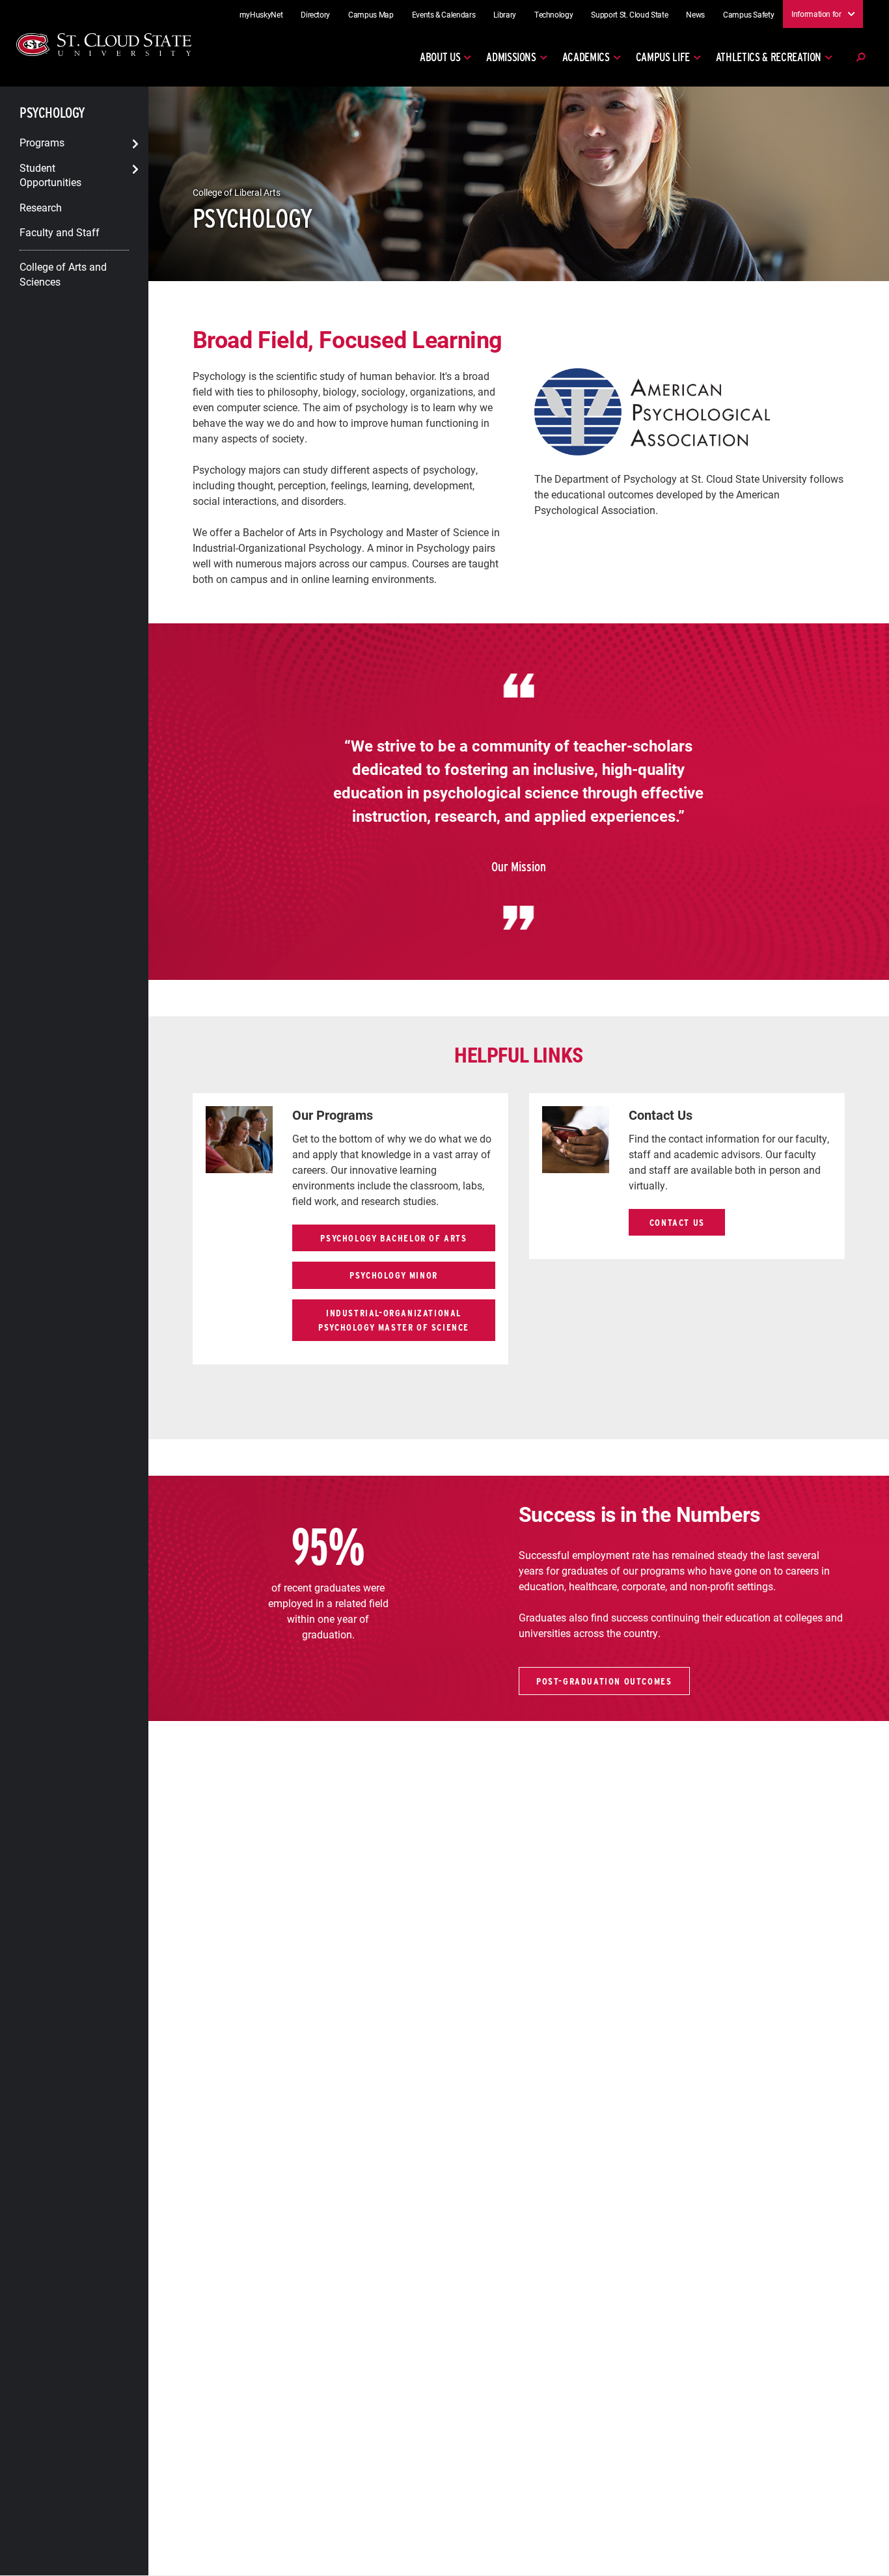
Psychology (52, 113)
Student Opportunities (50, 174)
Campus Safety (748, 14)
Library (505, 14)
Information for (816, 14)
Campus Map (371, 14)
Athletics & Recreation (769, 57)
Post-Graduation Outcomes (604, 1681)
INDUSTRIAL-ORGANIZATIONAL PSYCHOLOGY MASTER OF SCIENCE (394, 1320)
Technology (554, 14)
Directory (315, 14)
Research (41, 207)
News (695, 14)
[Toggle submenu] (135, 144)
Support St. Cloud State (629, 14)
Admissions (511, 57)
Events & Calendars (444, 14)
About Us (440, 57)
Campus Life (663, 57)
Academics (586, 57)
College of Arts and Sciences (63, 274)
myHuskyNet (261, 14)
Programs (42, 142)
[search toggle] (860, 57)
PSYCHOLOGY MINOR (394, 1275)
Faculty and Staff (60, 232)
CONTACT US (677, 1222)
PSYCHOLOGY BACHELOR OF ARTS (393, 1238)
